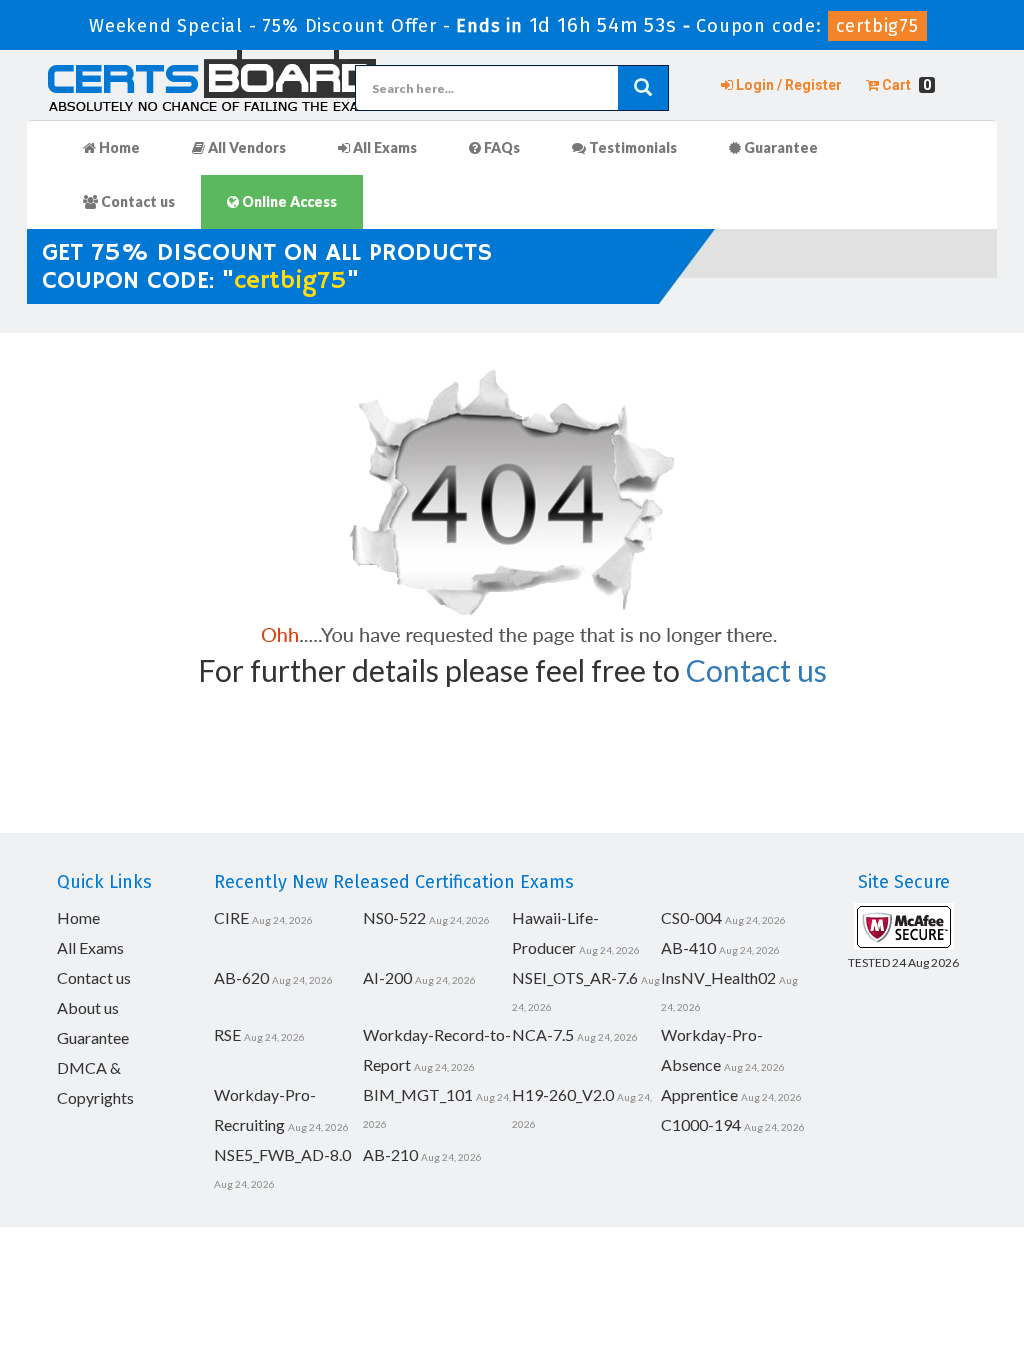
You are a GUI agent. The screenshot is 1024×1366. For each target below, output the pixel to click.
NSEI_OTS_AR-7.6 (575, 977)
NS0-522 (394, 917)
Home (118, 147)
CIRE (231, 917)
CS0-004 (691, 917)
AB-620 (241, 977)
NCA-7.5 (543, 1034)
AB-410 (688, 947)
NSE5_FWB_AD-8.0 (282, 1154)
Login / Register (787, 85)
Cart (905, 85)
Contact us (136, 201)
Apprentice (699, 1094)
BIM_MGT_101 (418, 1094)
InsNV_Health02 (718, 977)
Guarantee (779, 147)
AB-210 (390, 1154)
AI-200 (387, 977)
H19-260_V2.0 (563, 1094)
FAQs (500, 147)
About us (88, 1007)
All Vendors (245, 147)
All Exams (383, 147)
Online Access (288, 201)
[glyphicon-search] (643, 88)
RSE (227, 1034)
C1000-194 (701, 1124)
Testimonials (631, 147)
